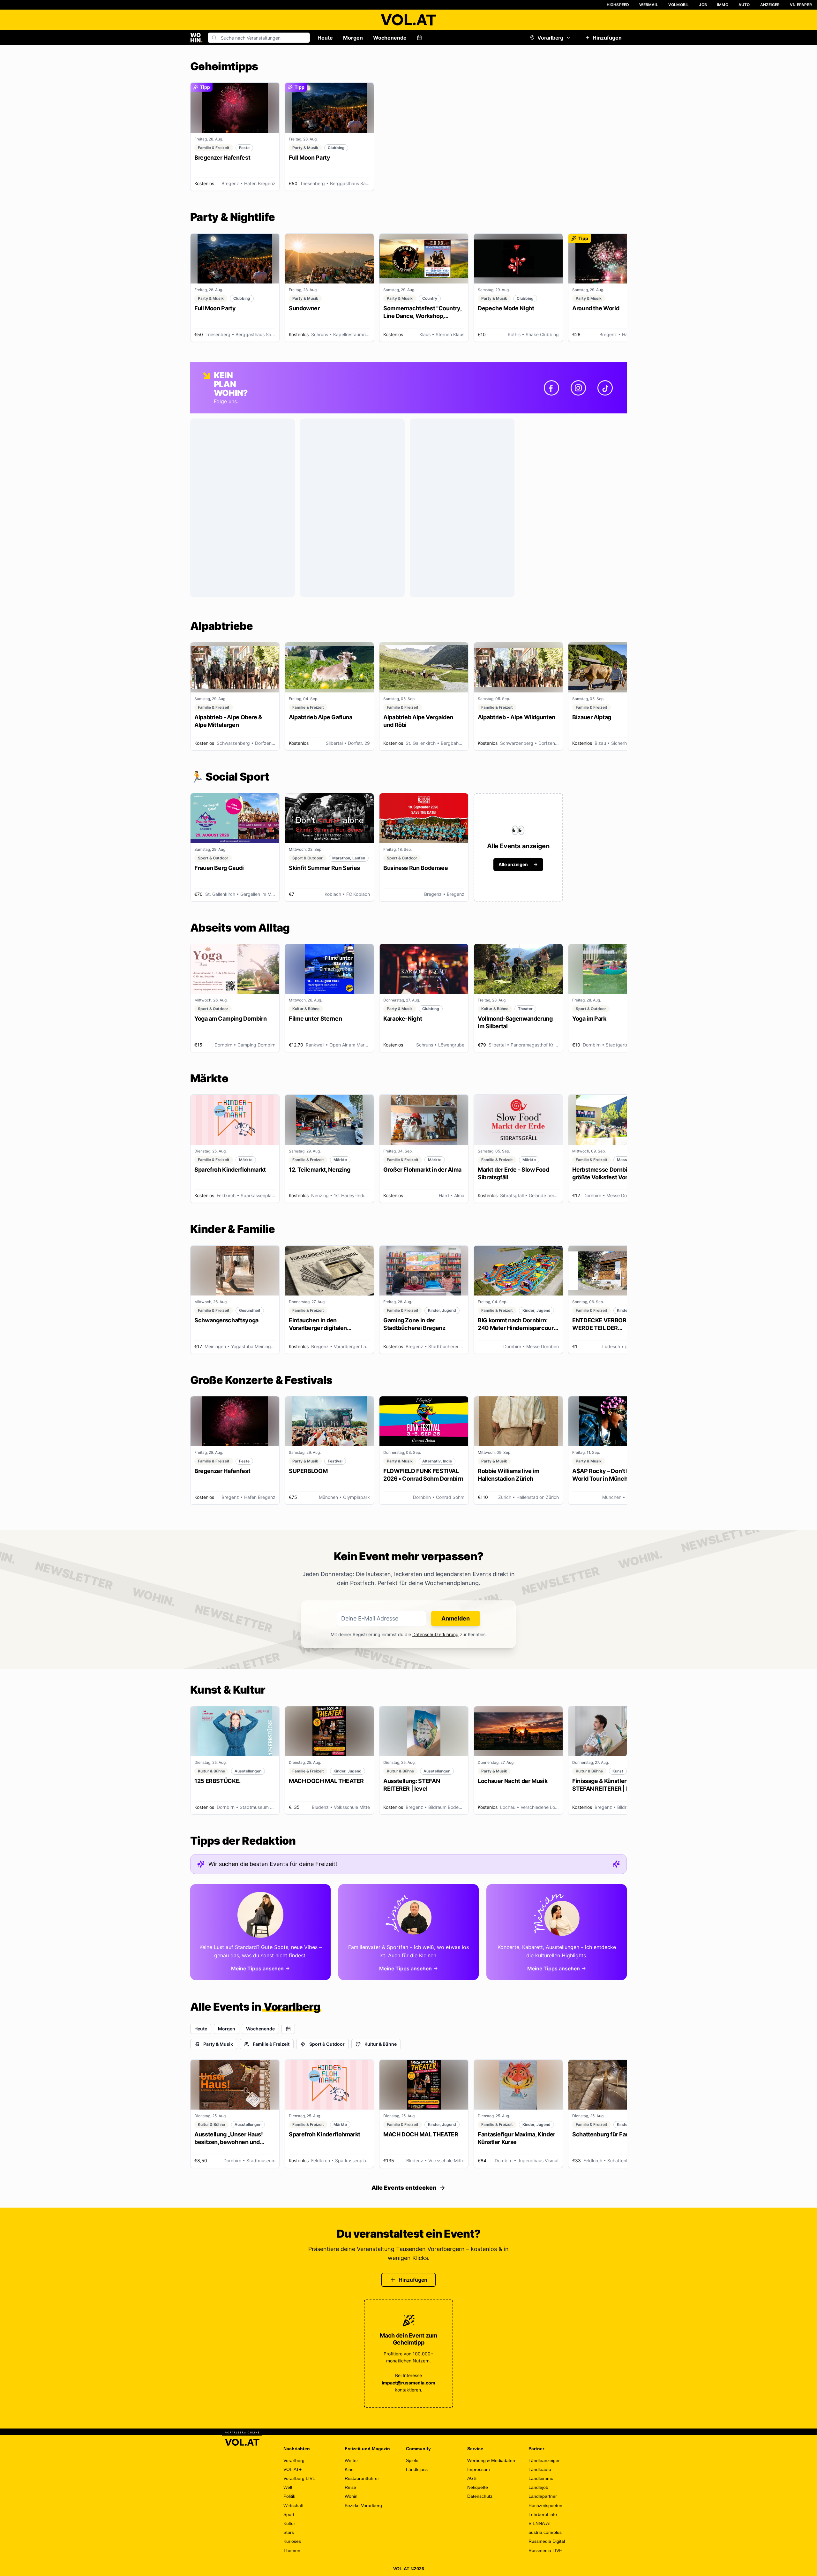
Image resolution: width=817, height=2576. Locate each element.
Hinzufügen (607, 38)
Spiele (412, 2460)
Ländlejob (538, 2487)
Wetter (351, 2460)
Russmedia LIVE (545, 2550)
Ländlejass (417, 2469)
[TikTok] (605, 388)
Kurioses (292, 2541)
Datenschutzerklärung (435, 1634)
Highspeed (618, 5)
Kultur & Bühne (381, 2044)
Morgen (353, 38)
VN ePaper (801, 5)
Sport (289, 2514)
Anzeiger (770, 5)
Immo (723, 5)
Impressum (479, 2469)
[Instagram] (578, 388)
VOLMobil (679, 5)
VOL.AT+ (292, 2469)
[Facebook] (551, 388)
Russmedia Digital (547, 2541)
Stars (289, 2532)
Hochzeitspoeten (545, 2505)
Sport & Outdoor (327, 2044)
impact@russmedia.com (408, 2383)
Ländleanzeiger (544, 2460)
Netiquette (478, 2487)
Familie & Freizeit (271, 2044)
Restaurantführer (362, 2478)
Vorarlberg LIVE (299, 2478)
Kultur (289, 2523)
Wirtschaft (293, 2505)
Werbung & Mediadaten (491, 2460)
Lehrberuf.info (543, 2514)
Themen (292, 2550)
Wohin (351, 2496)
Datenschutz (480, 2496)
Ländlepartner (543, 2496)
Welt (288, 2487)
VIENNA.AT (540, 2523)
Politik (289, 2496)
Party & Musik (218, 2044)
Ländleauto (540, 2469)
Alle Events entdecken (404, 2188)
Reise (350, 2487)
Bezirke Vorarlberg (363, 2505)
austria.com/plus (545, 2532)
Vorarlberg (550, 38)
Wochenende (390, 38)
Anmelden (456, 1618)
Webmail (648, 5)
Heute (325, 38)
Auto (744, 5)
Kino (349, 2469)
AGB (472, 2478)
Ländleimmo (541, 2478)
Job (703, 5)
